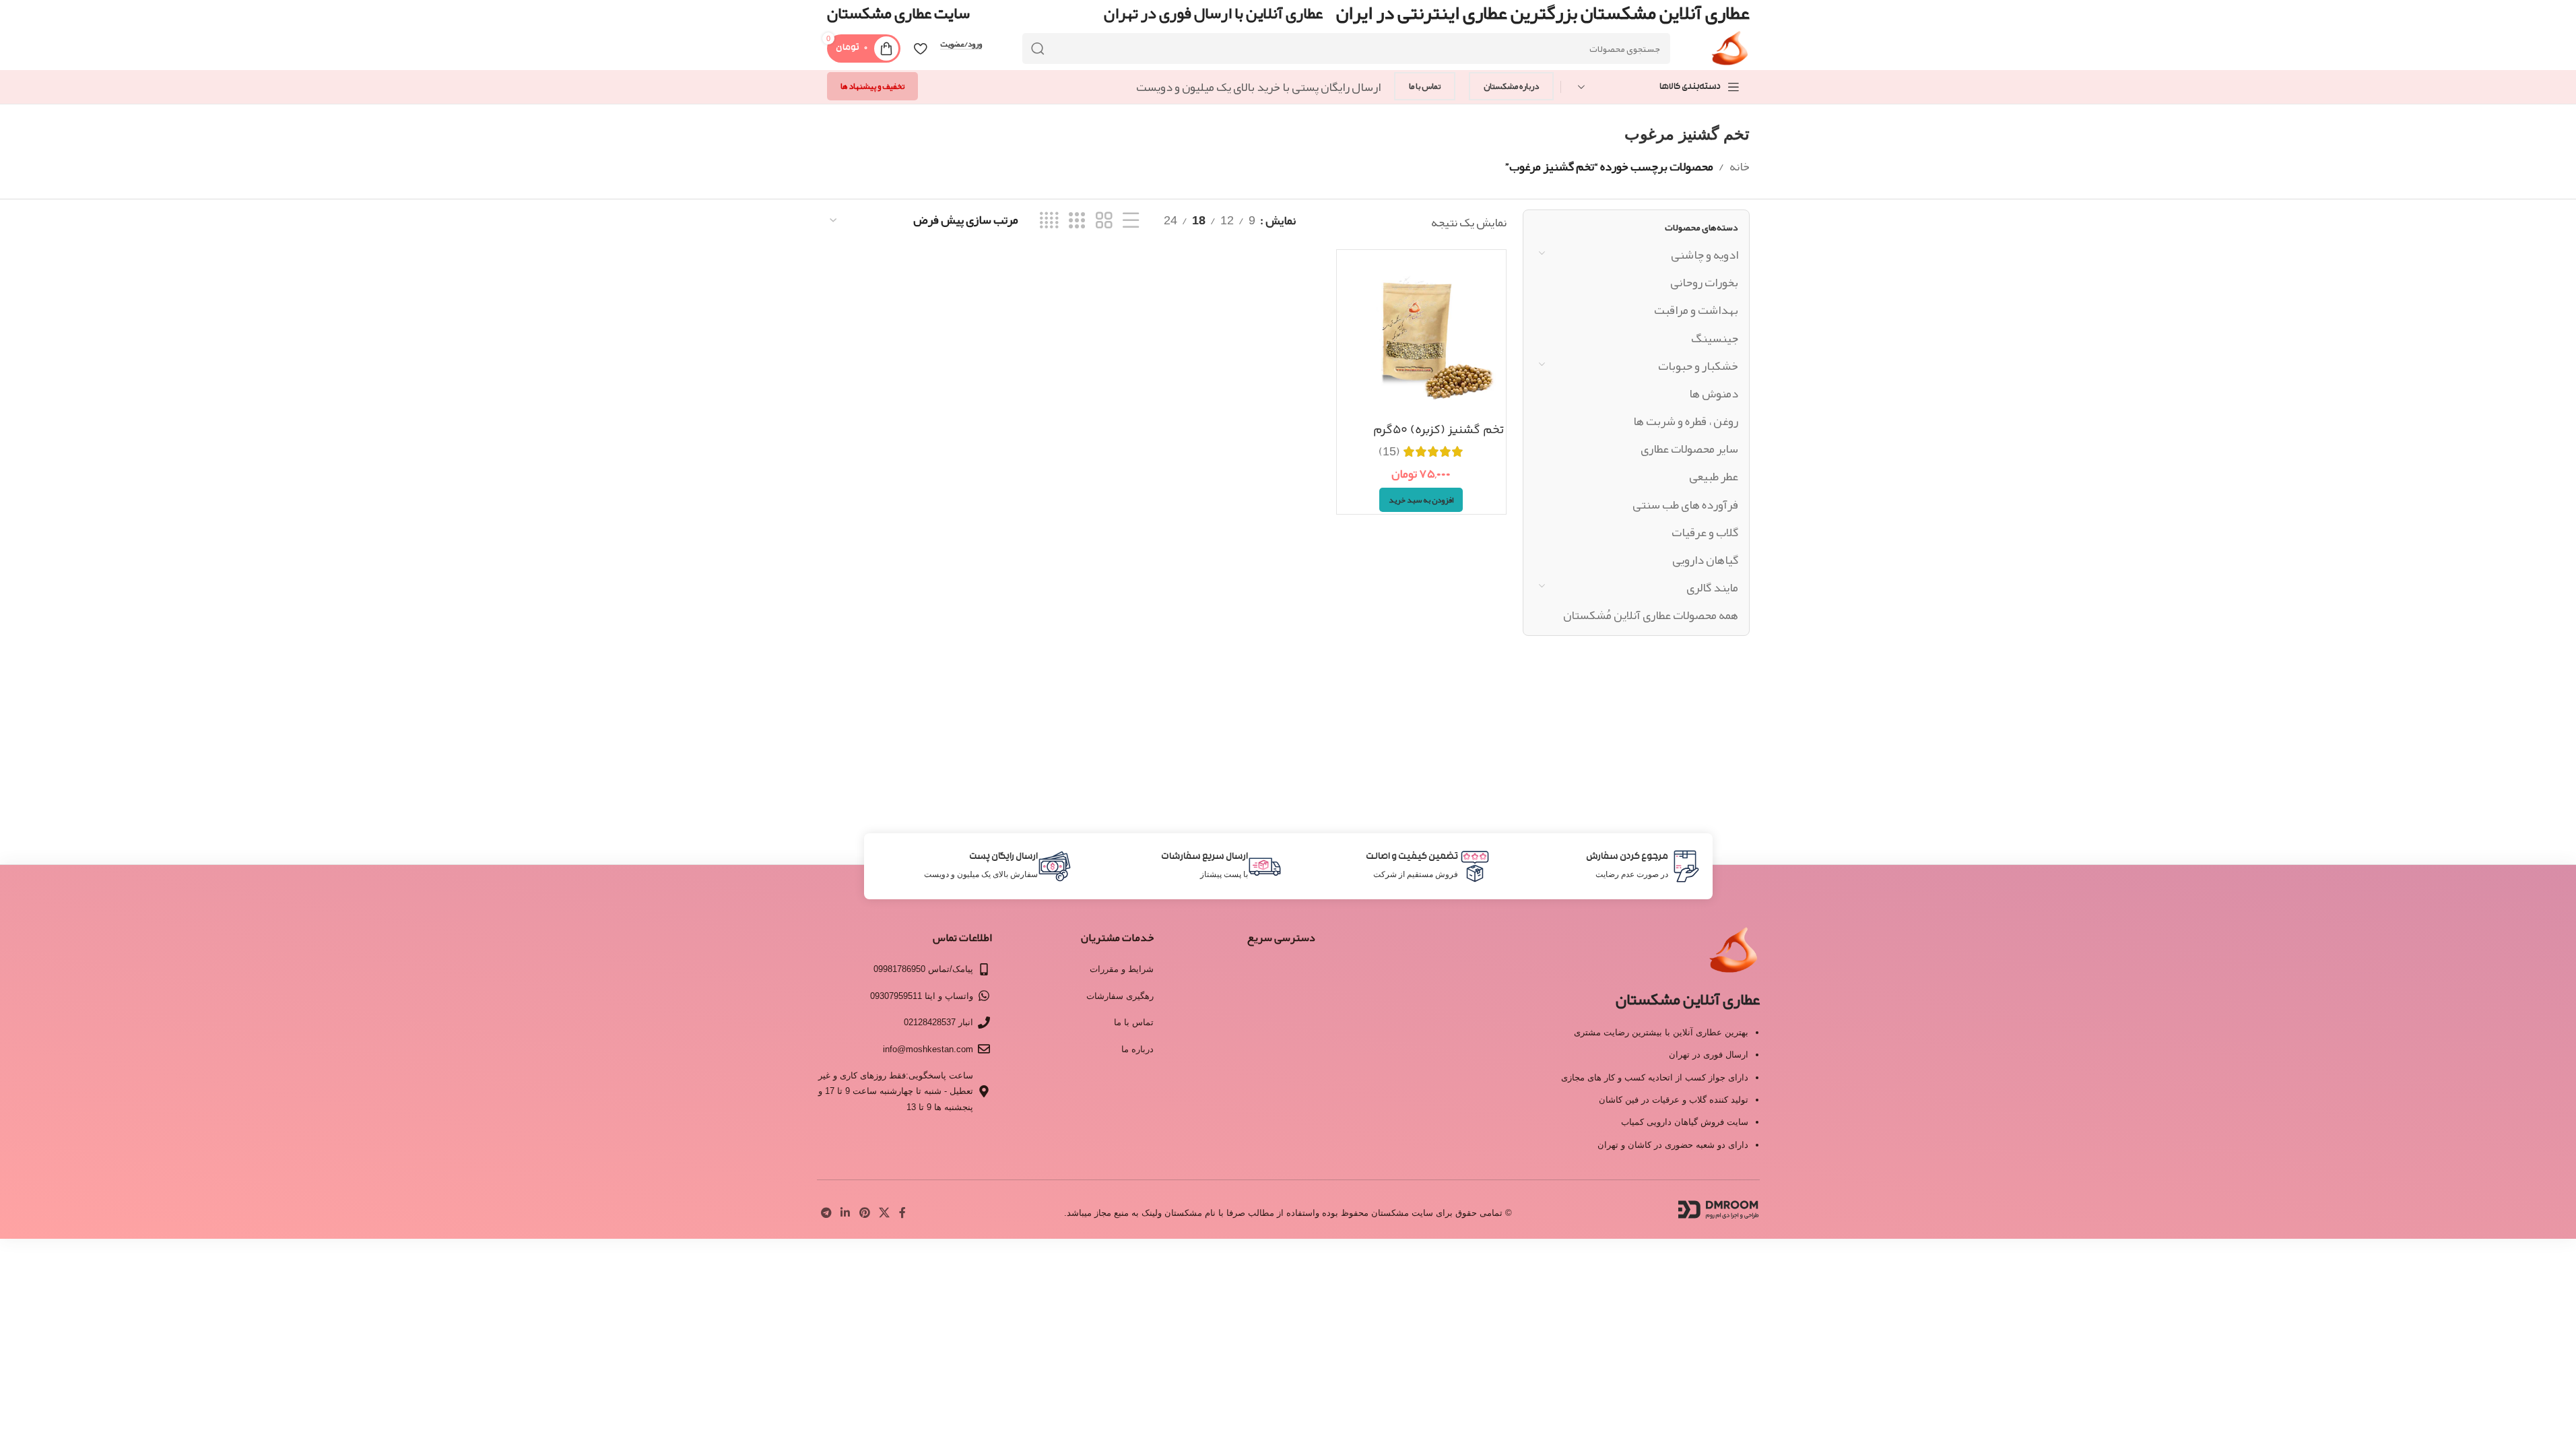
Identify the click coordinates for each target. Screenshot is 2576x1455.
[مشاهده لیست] (1131, 221)
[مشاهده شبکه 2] (1104, 221)
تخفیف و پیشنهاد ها (872, 86)
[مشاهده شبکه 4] (1049, 221)
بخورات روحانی (1704, 282)
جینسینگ (1715, 338)
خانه (1740, 166)
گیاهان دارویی (1705, 560)
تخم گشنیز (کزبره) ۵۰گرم (1439, 430)
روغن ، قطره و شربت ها (1686, 421)
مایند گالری (1712, 587)
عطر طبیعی (1714, 476)
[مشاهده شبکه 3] (1077, 221)
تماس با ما (1425, 86)
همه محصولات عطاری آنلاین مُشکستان (1651, 615)
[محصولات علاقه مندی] (920, 48)
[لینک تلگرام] (827, 1213)
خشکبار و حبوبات (1698, 366)
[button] (1421, 500)
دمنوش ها (1714, 393)
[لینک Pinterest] (864, 1213)
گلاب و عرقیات (1705, 532)
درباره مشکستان (1511, 86)
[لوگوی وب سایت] (1730, 53)
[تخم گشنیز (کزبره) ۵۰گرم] (1421, 334)
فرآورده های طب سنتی (1685, 505)
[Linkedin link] (846, 1213)
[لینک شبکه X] (884, 1213)
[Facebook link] (902, 1213)
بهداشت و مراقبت (1696, 310)
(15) (1389, 451)
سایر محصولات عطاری (1689, 449)
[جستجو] (1038, 48)
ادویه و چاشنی (1705, 255)
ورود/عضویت (961, 44)
